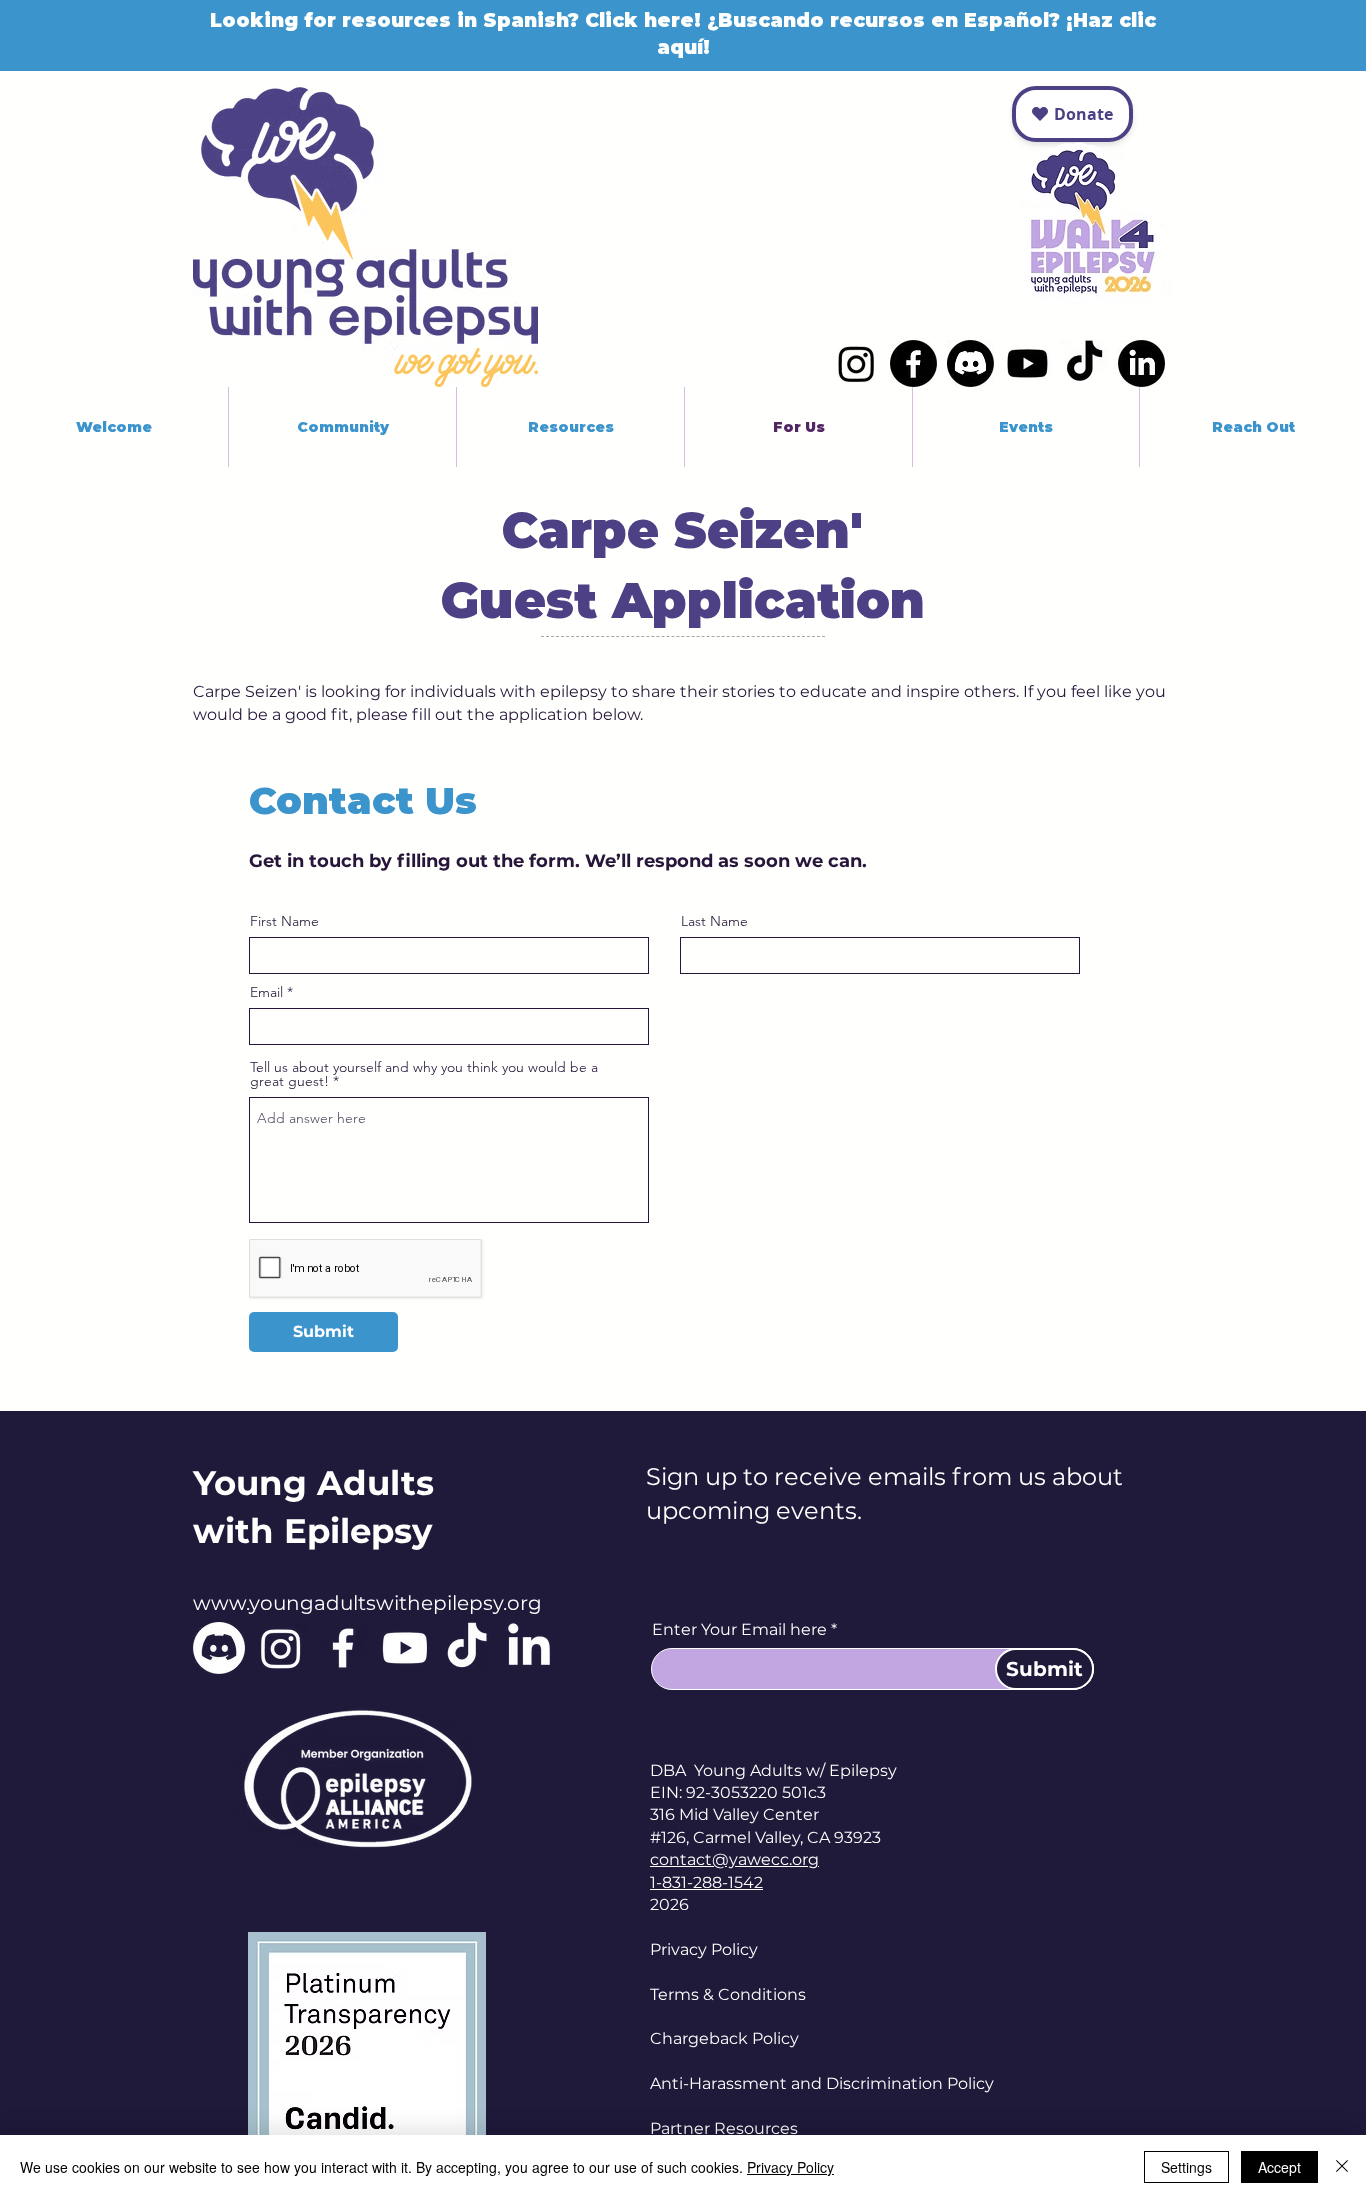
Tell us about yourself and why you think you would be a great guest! (424, 1074)
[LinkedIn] (1141, 363)
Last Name (714, 921)
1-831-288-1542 (706, 1882)
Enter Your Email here (739, 1630)
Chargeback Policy (724, 2038)
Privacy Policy (704, 1949)
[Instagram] (856, 363)
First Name (284, 921)
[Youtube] (1027, 363)
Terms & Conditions (728, 1994)
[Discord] (970, 363)
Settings (1186, 2167)
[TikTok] (1084, 363)
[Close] (1342, 2167)
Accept (1279, 2167)
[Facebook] (913, 363)
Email (266, 992)
